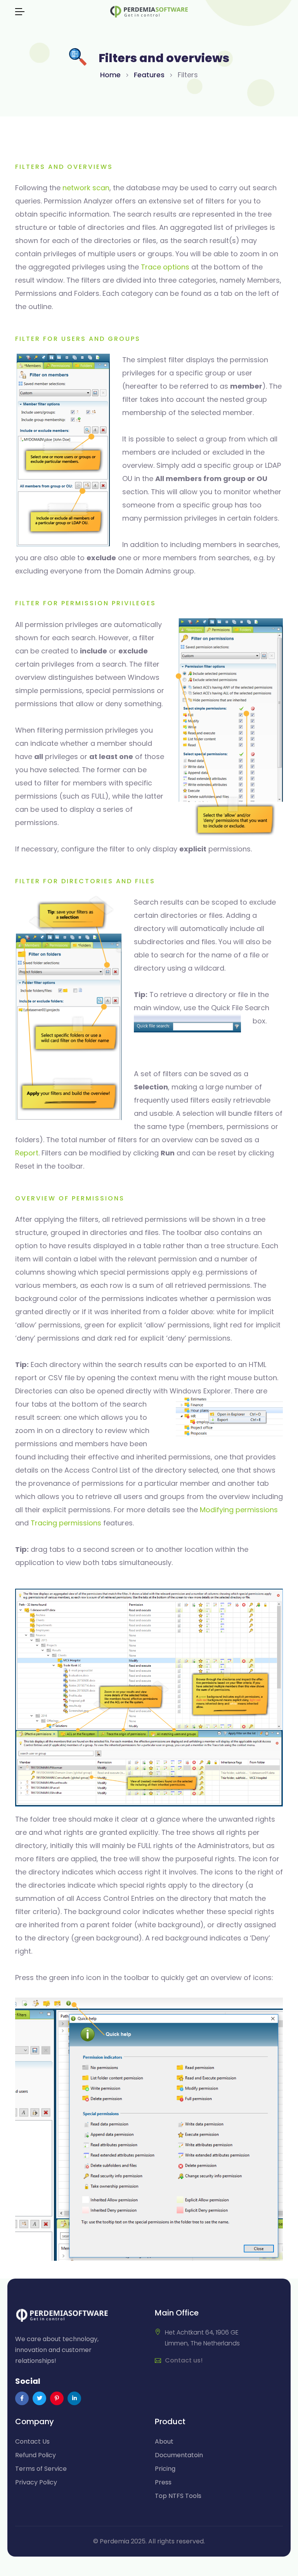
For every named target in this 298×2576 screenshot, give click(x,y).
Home (110, 75)
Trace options (165, 267)
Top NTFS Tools (178, 2496)
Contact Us (32, 2441)
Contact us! (184, 2360)
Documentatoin (179, 2455)
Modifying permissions (239, 1510)
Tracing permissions (66, 1523)
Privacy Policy (36, 2482)
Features (149, 75)
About (164, 2441)
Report (27, 1153)
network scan (86, 188)
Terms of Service (41, 2469)
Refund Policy (36, 2455)
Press (163, 2482)
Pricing (165, 2469)
